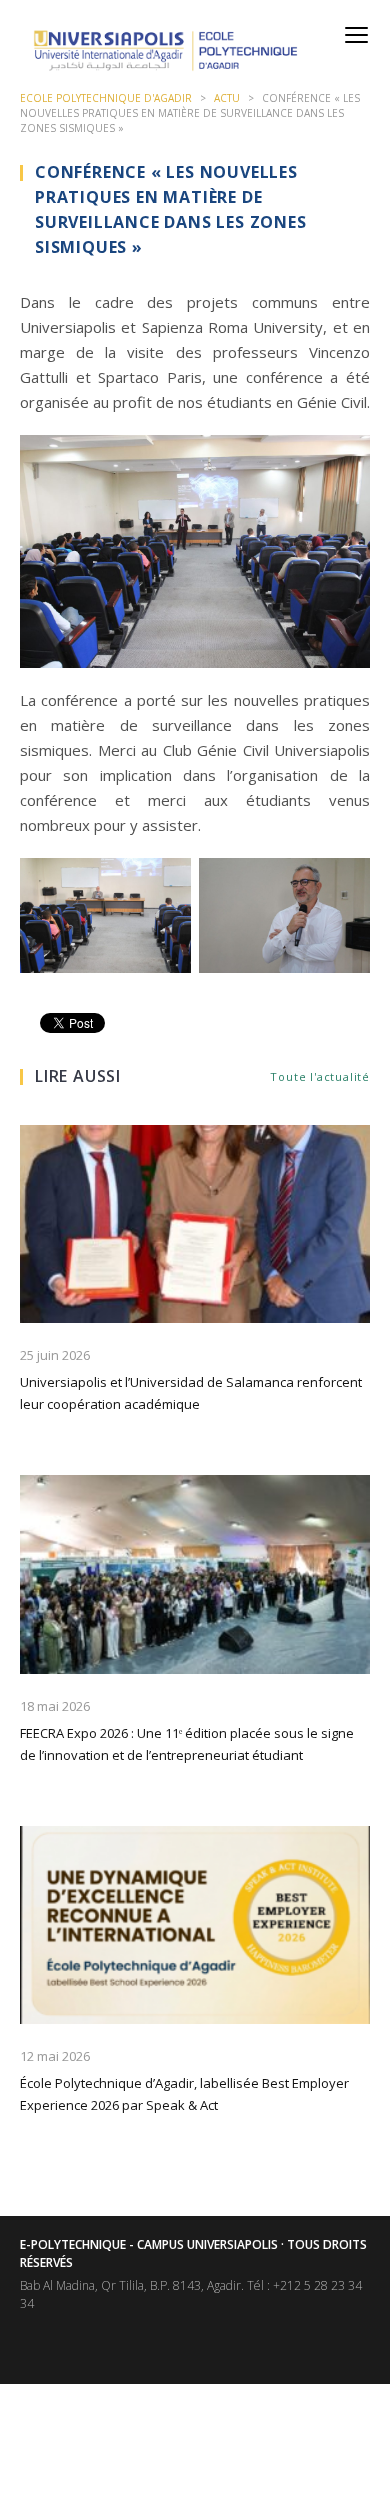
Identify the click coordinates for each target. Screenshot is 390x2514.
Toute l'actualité (320, 1076)
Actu (227, 98)
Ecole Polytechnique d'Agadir (106, 98)
